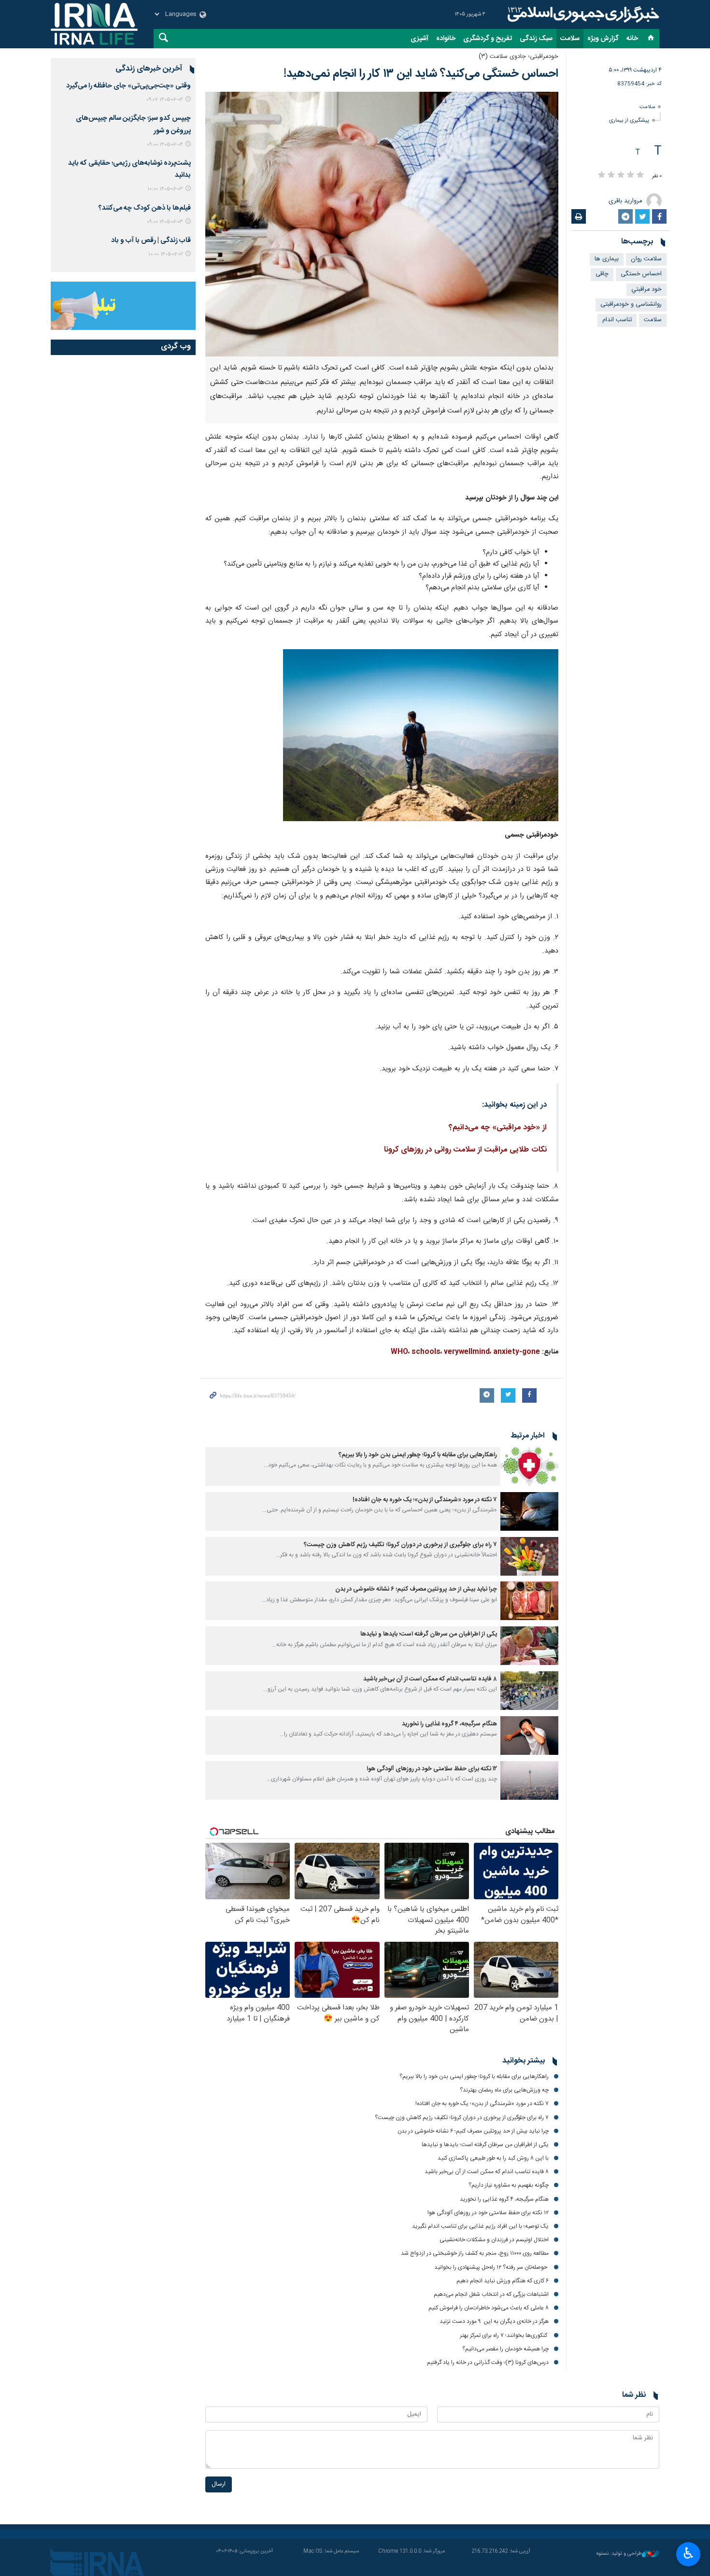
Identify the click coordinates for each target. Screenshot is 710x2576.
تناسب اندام (617, 320)
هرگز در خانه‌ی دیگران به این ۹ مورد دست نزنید (494, 2321)
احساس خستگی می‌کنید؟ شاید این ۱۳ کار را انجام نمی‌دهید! (421, 74)
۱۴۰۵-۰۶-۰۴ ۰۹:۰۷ (165, 100)
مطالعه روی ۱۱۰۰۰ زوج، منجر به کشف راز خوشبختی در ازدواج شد (475, 2253)
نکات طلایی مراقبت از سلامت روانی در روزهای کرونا (465, 1150)
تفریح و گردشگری (488, 39)
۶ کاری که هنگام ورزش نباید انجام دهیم (503, 2281)
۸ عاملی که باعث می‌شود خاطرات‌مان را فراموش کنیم (489, 2308)
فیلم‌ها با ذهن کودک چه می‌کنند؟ (145, 208)
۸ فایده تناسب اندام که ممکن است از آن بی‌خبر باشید (430, 1679)
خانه (632, 39)
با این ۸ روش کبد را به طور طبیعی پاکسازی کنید (493, 2158)
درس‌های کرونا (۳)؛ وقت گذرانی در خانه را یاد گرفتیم (488, 2363)
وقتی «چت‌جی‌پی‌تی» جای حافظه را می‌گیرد (128, 86)
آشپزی (419, 39)
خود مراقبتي (646, 290)
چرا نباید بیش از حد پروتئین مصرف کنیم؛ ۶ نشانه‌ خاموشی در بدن (416, 1589)
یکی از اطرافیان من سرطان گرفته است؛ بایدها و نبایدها (429, 1634)
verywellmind (467, 1352)
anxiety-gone (517, 1352)
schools (426, 1352)
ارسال (219, 2484)
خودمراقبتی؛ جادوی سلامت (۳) (518, 57)
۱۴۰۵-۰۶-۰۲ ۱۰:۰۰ (166, 254)
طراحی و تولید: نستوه (619, 2554)
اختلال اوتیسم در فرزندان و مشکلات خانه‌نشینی (494, 2240)
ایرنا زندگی (582, 14)
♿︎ (689, 2553)
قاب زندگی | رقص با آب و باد (151, 241)
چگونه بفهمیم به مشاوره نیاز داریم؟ (509, 2185)
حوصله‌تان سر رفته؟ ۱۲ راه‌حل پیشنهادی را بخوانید (491, 2267)
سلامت (570, 39)
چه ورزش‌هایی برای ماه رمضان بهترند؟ (504, 2090)
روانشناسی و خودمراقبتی (631, 305)
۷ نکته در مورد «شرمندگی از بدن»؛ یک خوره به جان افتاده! (425, 1500)
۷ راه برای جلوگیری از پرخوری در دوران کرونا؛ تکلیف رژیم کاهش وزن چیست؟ (400, 1545)
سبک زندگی (536, 39)
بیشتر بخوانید (524, 2061)
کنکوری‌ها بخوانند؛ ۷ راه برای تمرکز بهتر (504, 2335)
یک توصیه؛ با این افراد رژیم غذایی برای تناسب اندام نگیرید (480, 2226)
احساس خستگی (641, 274)
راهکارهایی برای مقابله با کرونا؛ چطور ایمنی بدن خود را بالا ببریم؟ (418, 1455)
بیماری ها (607, 259)
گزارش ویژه (603, 39)
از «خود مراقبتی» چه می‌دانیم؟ (498, 1128)
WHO (399, 1352)
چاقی (602, 274)
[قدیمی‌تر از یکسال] (529, 1466)
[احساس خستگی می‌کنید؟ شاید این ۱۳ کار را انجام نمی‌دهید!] (382, 224)
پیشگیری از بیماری (629, 121)
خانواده (446, 39)
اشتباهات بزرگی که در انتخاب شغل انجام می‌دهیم (491, 2294)
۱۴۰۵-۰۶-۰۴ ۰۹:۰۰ (165, 145)
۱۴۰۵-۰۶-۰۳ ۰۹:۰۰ (165, 222)
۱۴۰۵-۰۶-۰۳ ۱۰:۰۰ (165, 189)
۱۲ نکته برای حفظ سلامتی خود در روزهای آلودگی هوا (432, 1769)
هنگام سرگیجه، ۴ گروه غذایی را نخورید (449, 1724)
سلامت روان (646, 259)
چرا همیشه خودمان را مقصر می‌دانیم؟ (505, 2349)
